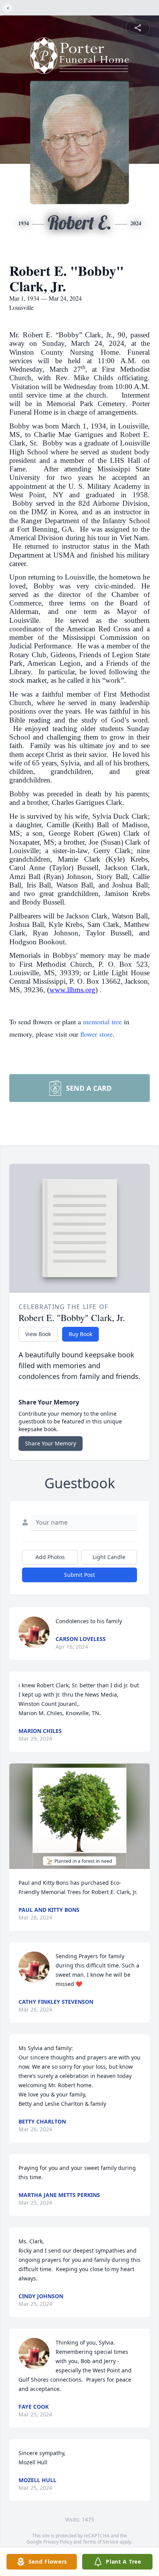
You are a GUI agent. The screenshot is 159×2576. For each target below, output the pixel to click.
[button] (79, 1816)
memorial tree (102, 1022)
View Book (38, 1334)
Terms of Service (101, 2542)
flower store (96, 1034)
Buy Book (80, 1334)
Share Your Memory (51, 1443)
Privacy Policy (58, 2542)
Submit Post (79, 1575)
